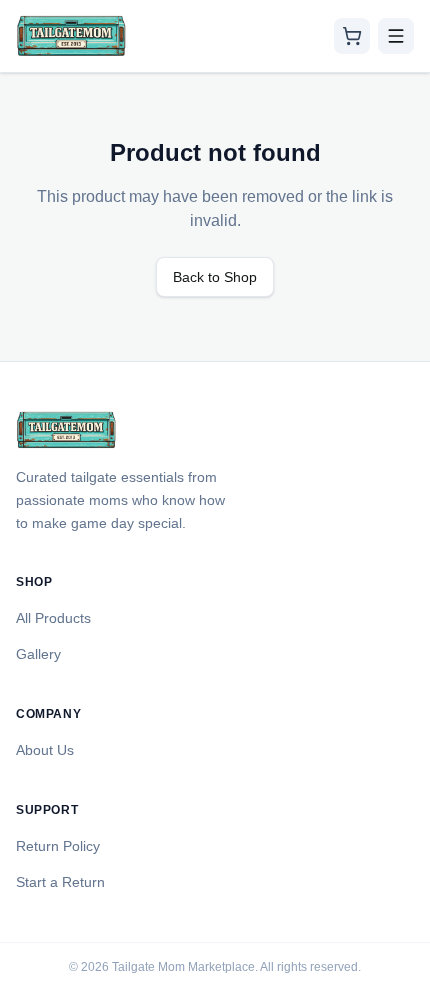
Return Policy (58, 846)
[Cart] (352, 36)
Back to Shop (215, 277)
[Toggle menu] (396, 36)
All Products (53, 618)
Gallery (38, 654)
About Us (45, 750)
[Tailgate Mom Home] (71, 36)
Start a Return (60, 882)
